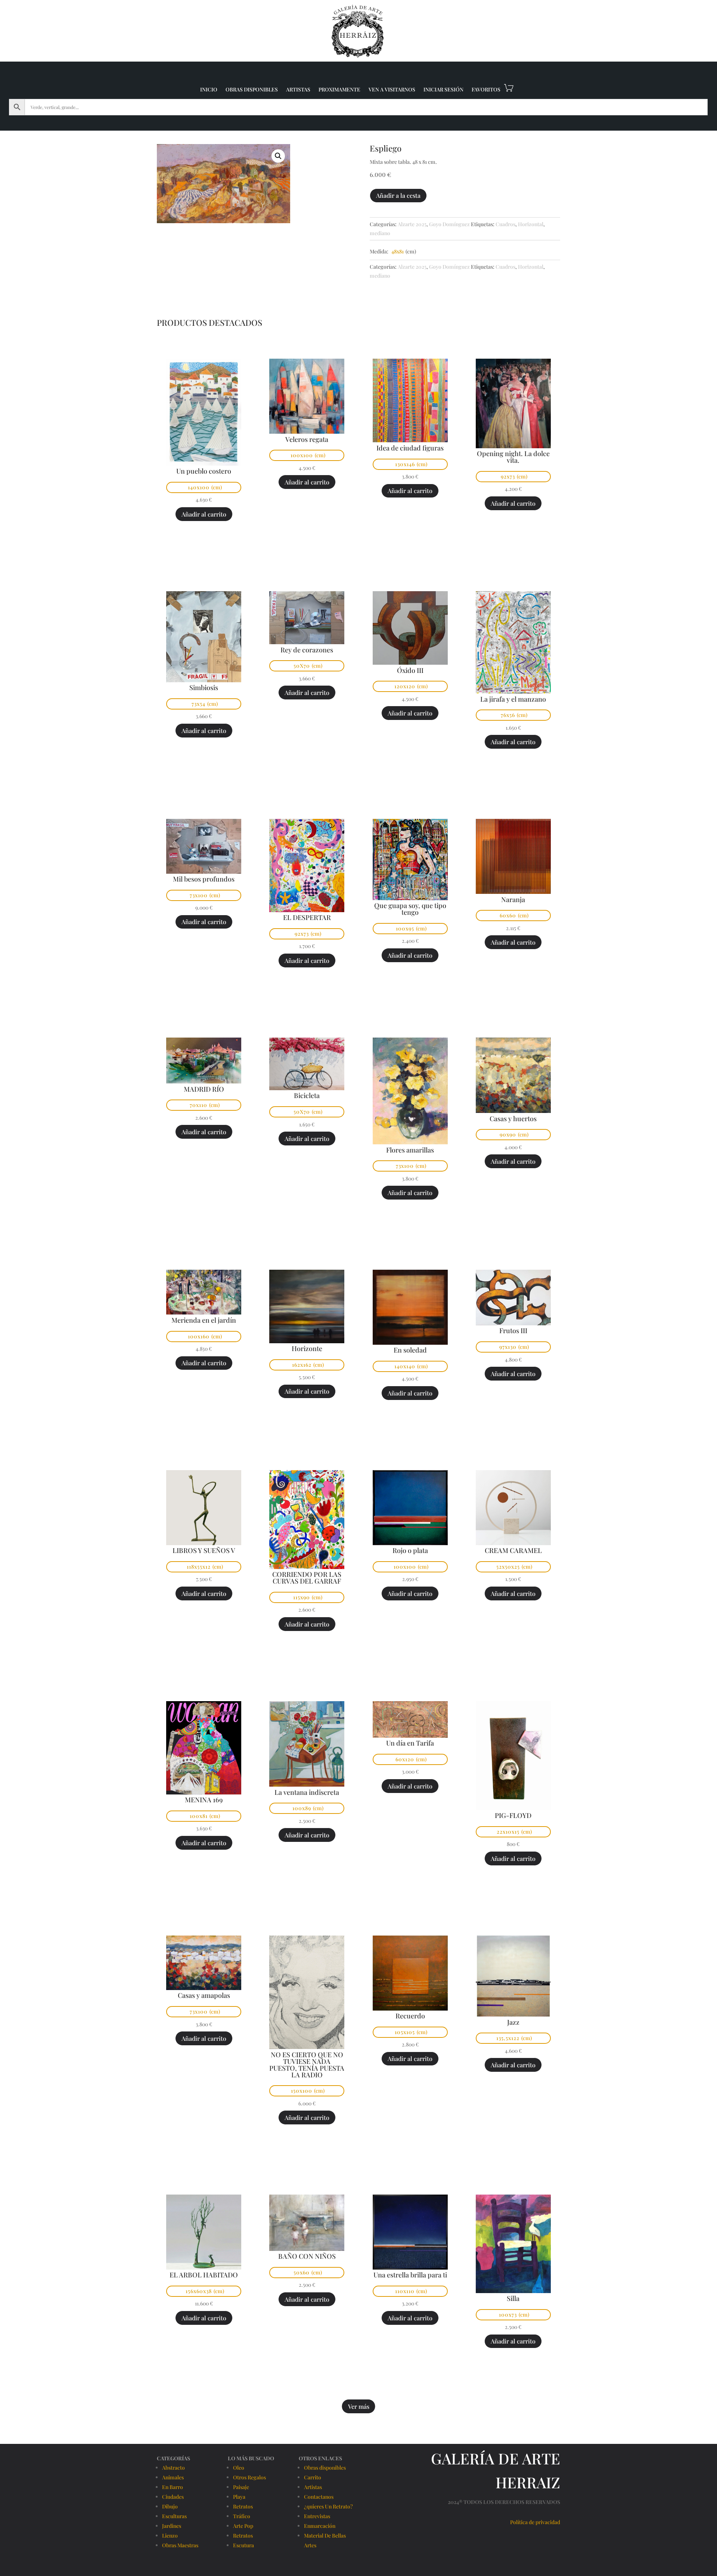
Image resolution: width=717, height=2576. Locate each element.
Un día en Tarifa (410, 1743)
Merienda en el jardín (204, 1320)
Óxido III (410, 670)
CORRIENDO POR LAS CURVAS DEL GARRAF (307, 1578)
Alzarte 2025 (412, 224)
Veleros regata (307, 439)
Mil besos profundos (204, 879)
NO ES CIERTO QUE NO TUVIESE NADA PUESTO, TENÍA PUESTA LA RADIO (307, 2065)
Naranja (513, 899)
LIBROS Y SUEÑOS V (204, 1550)
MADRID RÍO (204, 1089)
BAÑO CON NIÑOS (307, 2256)
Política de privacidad (535, 2522)
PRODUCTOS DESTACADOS (209, 322)
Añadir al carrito (204, 514)
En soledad (410, 1350)
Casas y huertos (513, 1119)
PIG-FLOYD (513, 1815)
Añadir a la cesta (398, 195)
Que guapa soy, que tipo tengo (410, 909)
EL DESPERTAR (307, 917)
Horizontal (531, 224)
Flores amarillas (410, 1150)
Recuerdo (410, 2016)
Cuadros (505, 224)
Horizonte (307, 1348)
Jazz (513, 2022)
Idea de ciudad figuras (410, 448)
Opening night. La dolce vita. (513, 457)
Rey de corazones (307, 650)
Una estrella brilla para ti (410, 2275)
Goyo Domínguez (449, 224)
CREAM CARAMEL (513, 1550)
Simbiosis (204, 687)
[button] (278, 156)
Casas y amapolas (204, 1995)
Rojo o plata (410, 1550)
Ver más (359, 2406)
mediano (380, 233)
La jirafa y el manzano (513, 699)
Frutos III (513, 1331)
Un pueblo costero (204, 471)
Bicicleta (307, 1095)
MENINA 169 (204, 1800)
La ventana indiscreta (307, 1792)
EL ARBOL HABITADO (204, 2275)
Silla (513, 2298)
